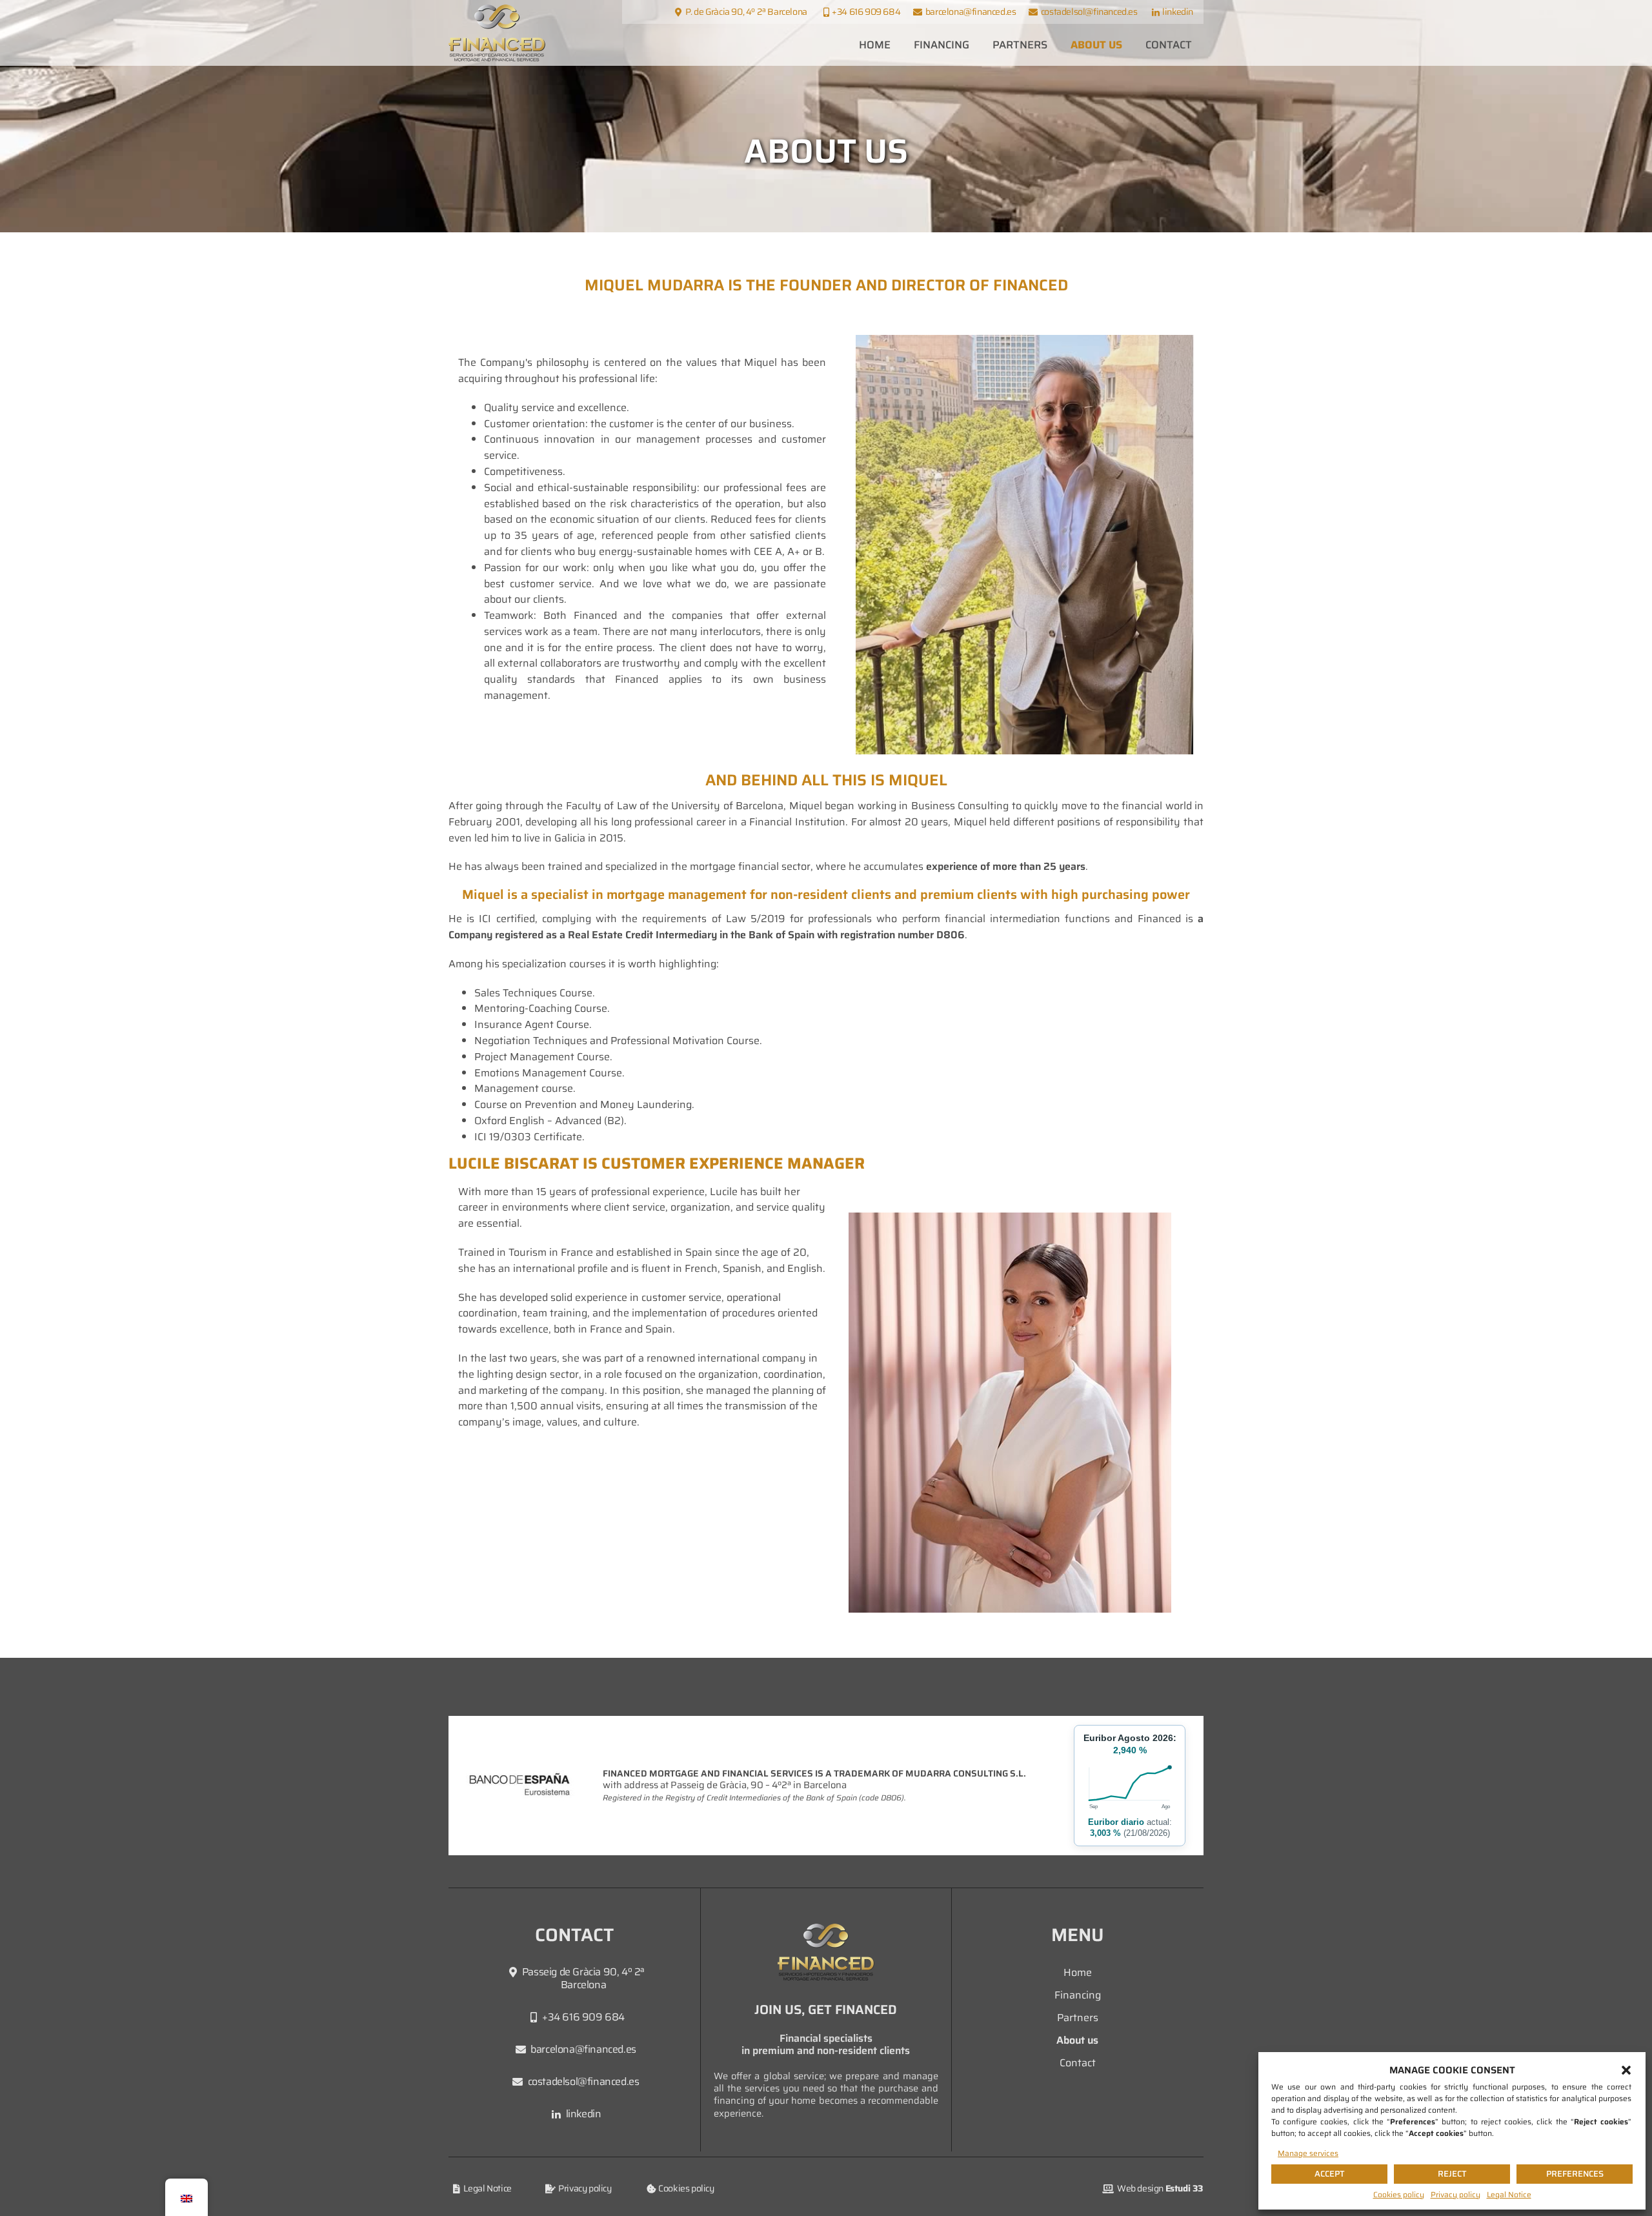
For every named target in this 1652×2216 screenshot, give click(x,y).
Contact (1169, 45)
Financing (942, 45)
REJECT (1452, 2174)
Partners (1020, 45)
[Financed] (497, 33)
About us (1096, 45)
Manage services (1308, 2153)
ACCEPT (1330, 2174)
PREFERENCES (1575, 2174)
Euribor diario (1116, 1822)
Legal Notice (1509, 2194)
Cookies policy (1399, 2194)
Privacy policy (1456, 2194)
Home (875, 45)
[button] (1626, 2070)
